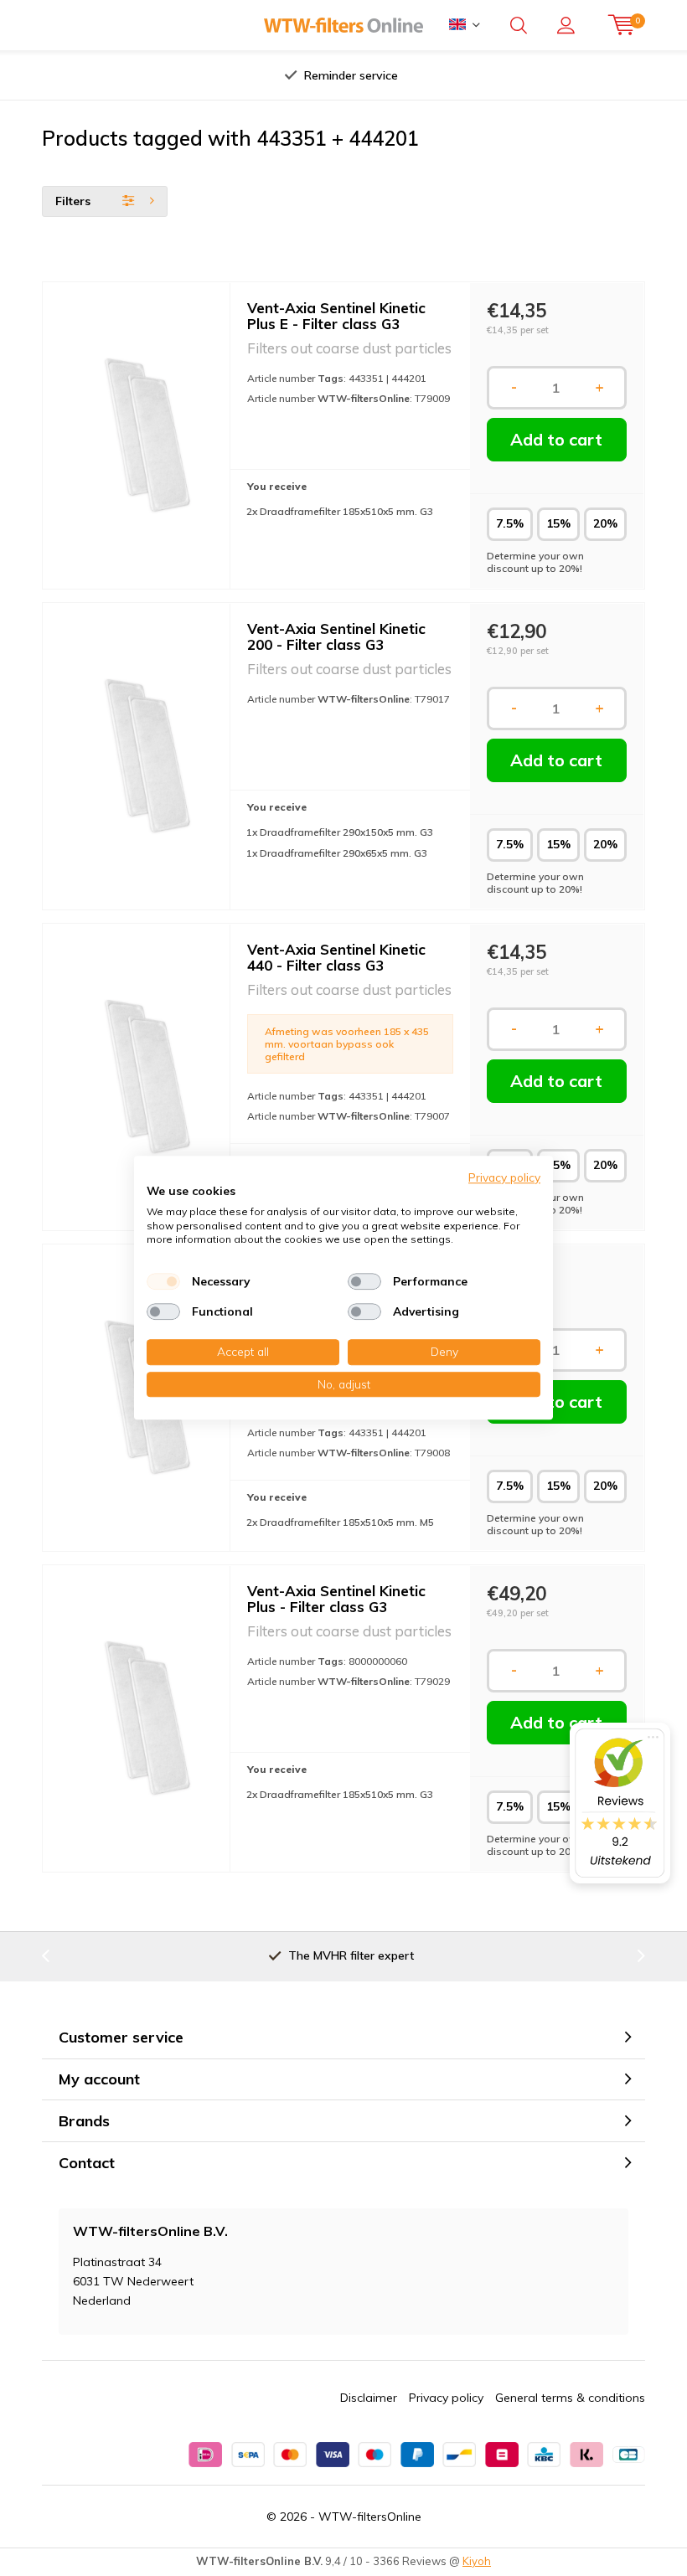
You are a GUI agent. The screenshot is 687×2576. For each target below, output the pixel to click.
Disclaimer (369, 2398)
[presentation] (183, 75)
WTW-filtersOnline (370, 2517)
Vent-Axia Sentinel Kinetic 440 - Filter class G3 (336, 957)
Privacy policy (446, 2398)
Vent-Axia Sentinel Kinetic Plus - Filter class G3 (336, 1599)
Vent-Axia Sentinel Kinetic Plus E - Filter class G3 (336, 316)
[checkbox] (163, 1281)
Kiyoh (477, 2561)
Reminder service (351, 75)
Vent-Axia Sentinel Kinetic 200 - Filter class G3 (336, 636)
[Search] (519, 25)
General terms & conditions (570, 2398)
